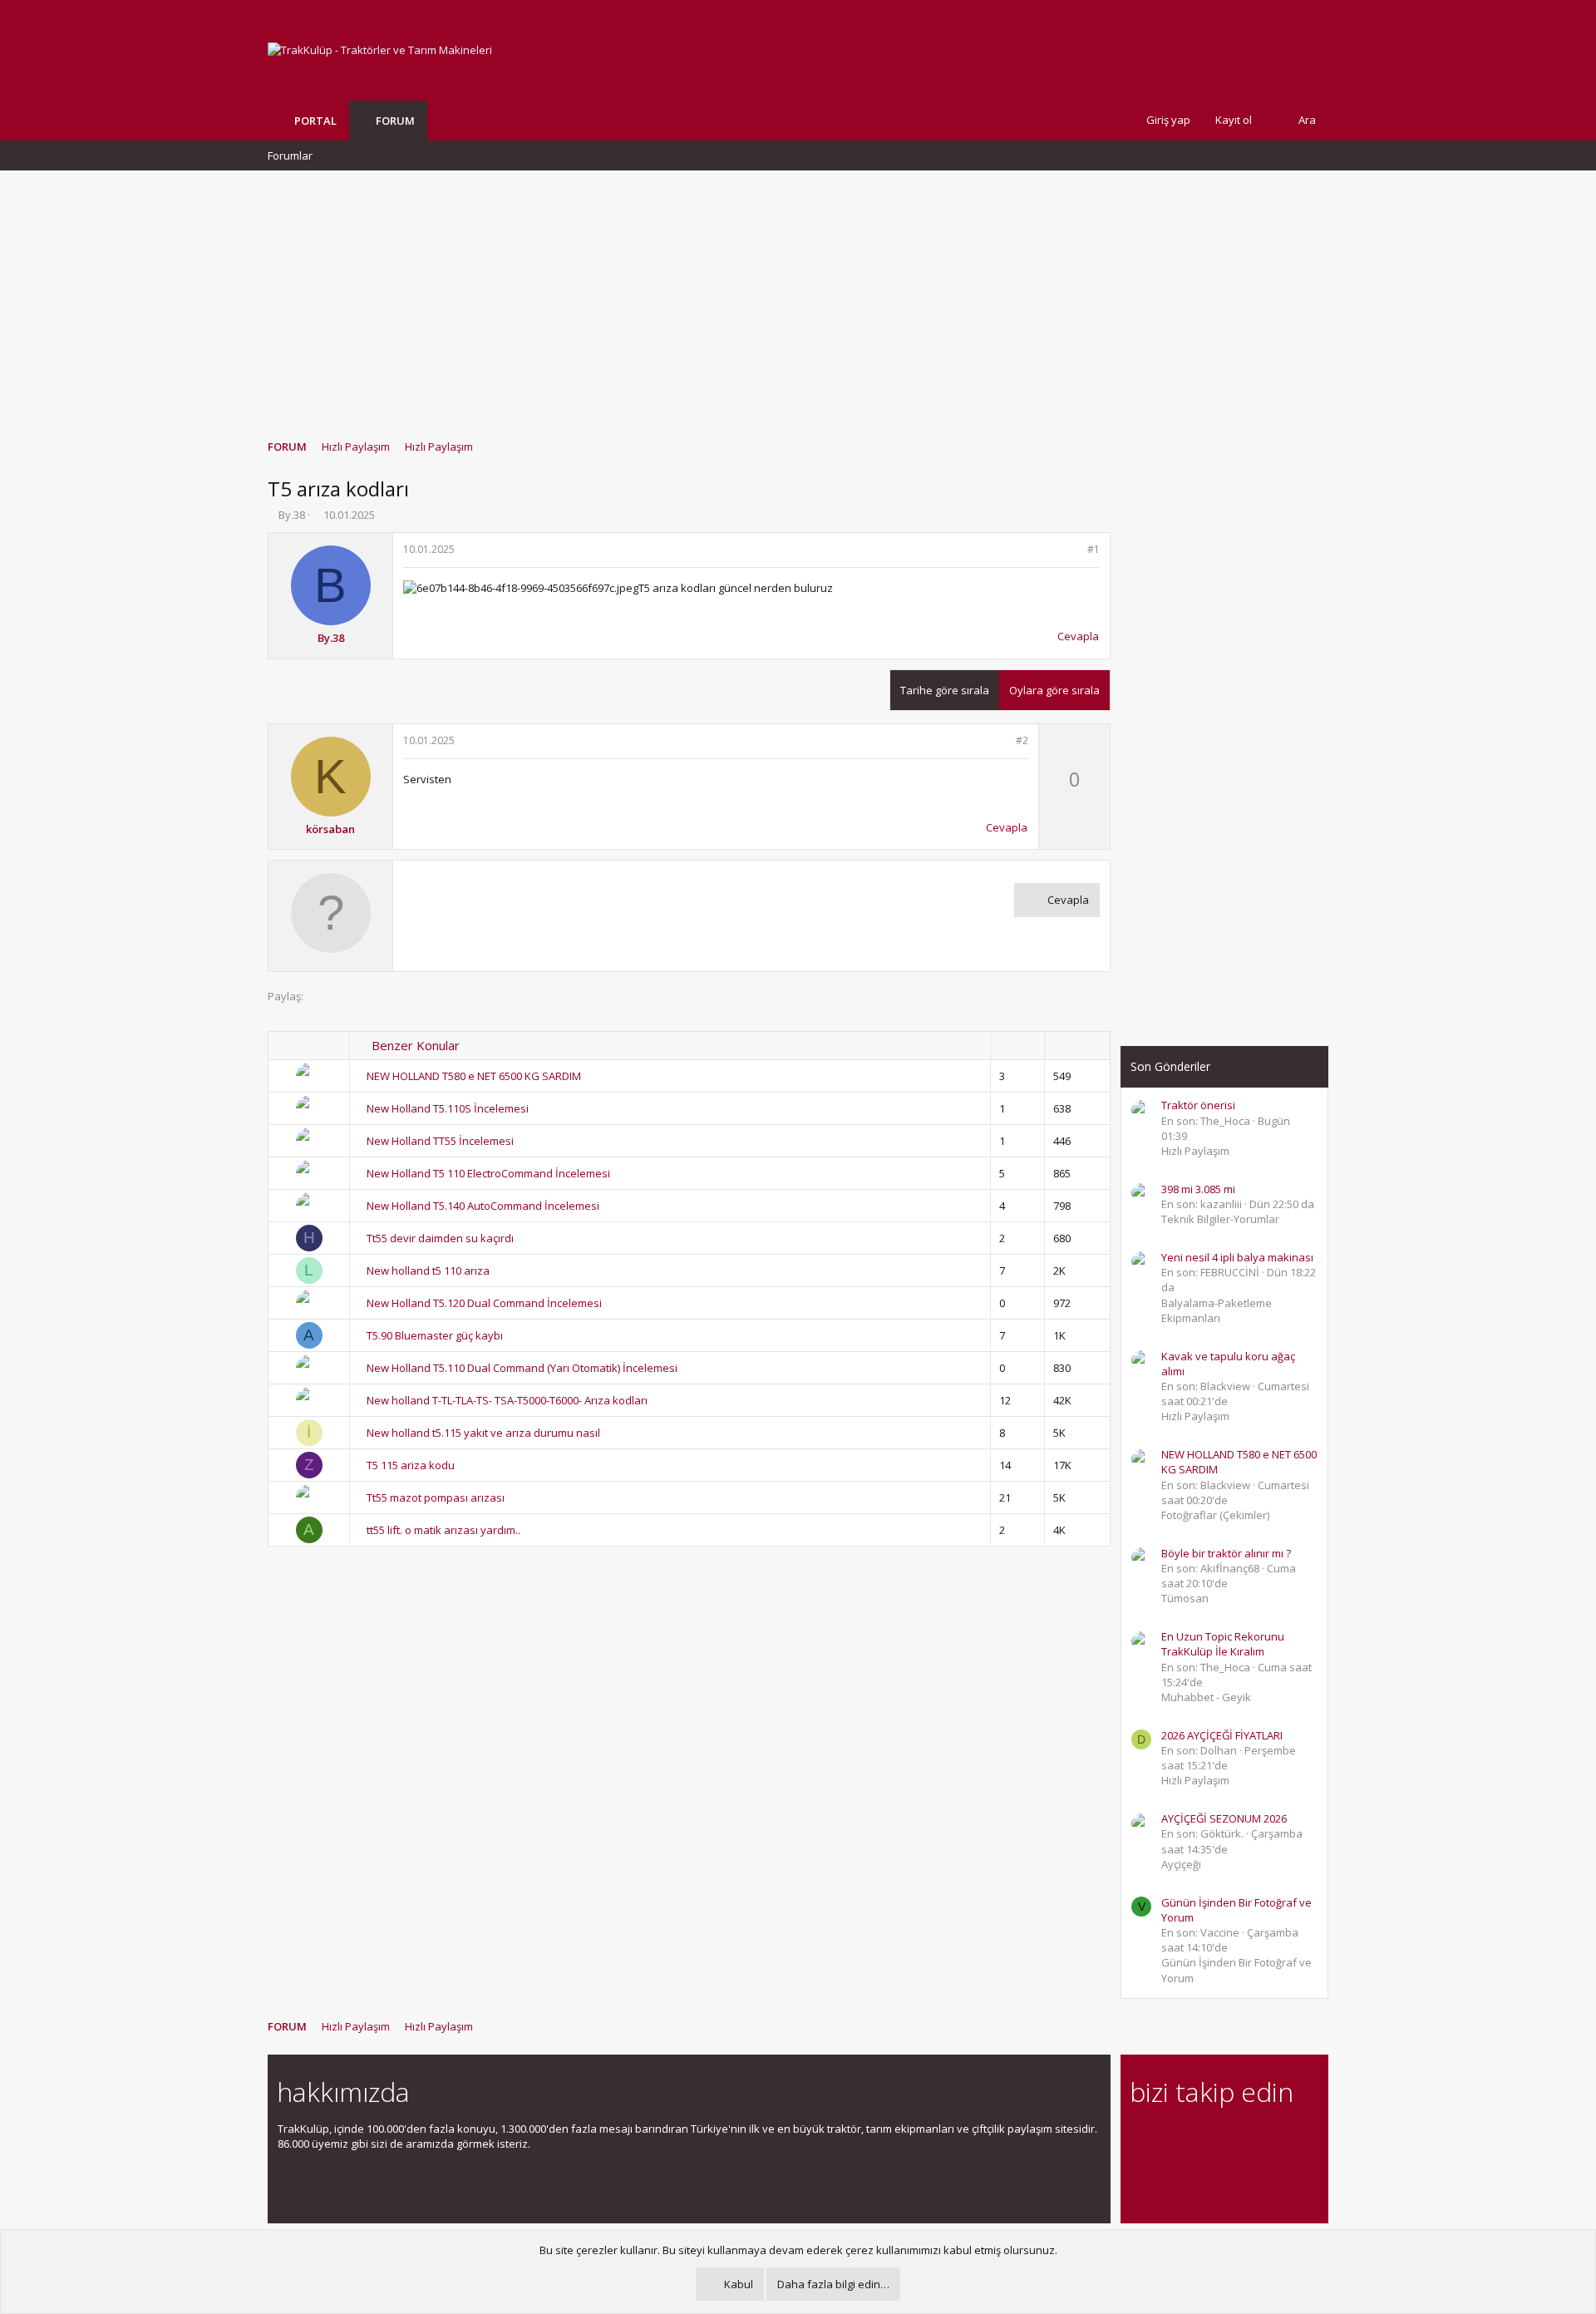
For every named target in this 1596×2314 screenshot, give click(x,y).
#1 (1094, 549)
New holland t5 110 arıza (428, 1270)
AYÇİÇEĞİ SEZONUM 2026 (1224, 1818)
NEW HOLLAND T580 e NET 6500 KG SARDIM (474, 1076)
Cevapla (1078, 636)
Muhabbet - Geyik (1206, 1697)
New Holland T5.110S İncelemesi (448, 1108)
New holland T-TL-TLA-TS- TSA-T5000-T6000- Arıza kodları (507, 1400)
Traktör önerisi (1198, 1105)
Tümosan (1185, 1598)
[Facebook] (1140, 2138)
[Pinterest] (1227, 2138)
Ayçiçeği (1181, 1864)
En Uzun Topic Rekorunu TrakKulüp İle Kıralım (1223, 1644)
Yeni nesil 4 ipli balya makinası (1237, 1257)
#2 (1022, 740)
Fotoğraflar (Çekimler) (1215, 1515)
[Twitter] (1286, 2138)
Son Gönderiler (1170, 1066)
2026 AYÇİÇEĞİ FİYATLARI (1222, 1735)
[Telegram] (1256, 2138)
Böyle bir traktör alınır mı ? (1226, 1553)
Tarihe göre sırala (945, 690)
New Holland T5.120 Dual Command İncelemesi (484, 1303)
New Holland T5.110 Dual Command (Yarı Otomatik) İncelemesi (522, 1368)
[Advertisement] (798, 297)
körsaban (330, 829)
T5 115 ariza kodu (411, 1465)
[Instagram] (1169, 2138)
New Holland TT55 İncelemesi (440, 1141)
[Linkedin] (1198, 2138)
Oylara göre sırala (1054, 690)
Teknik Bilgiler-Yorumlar (1220, 1219)
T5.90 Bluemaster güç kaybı (435, 1335)
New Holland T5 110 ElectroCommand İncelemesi (488, 1173)
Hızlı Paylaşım (1195, 1151)
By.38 (292, 515)
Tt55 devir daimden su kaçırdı (440, 1238)
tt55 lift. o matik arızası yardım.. (443, 1530)
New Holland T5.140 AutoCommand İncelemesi (483, 1206)
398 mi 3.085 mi (1198, 1189)
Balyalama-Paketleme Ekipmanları (1217, 1310)
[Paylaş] (1072, 550)
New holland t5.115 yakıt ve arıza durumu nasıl (483, 1433)
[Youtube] (1140, 2173)
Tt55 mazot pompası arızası (436, 1497)
